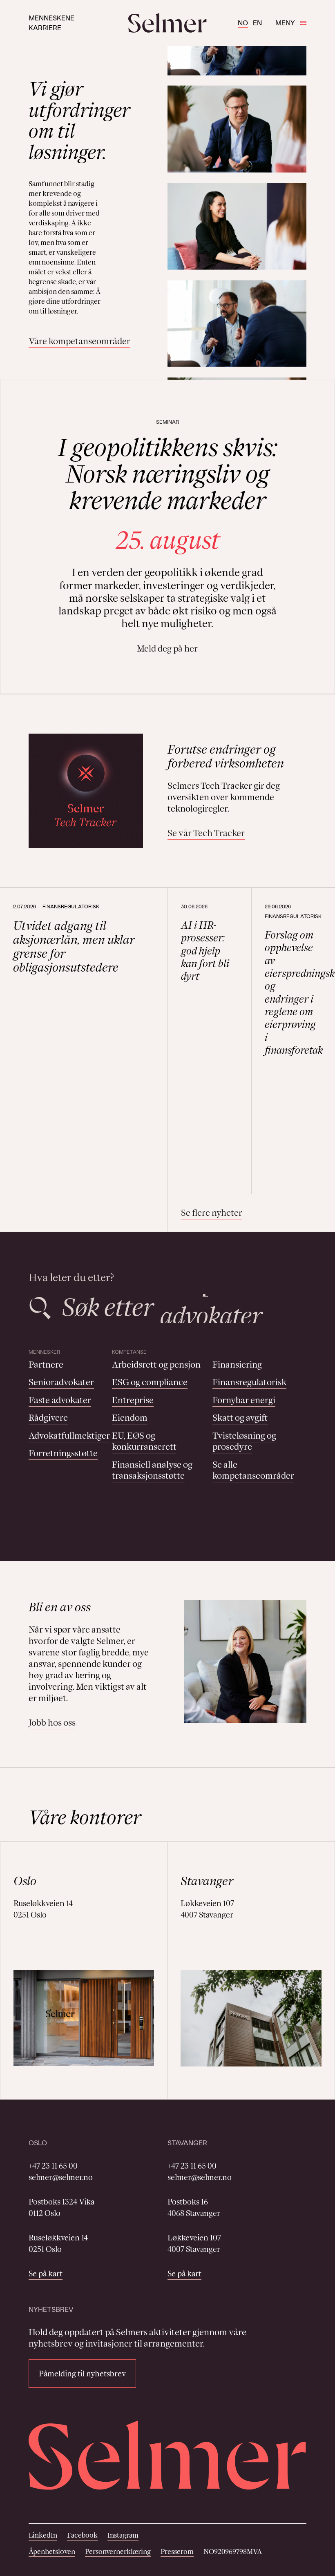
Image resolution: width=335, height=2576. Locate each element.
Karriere (45, 28)
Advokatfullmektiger (69, 1436)
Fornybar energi (244, 1400)
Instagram (123, 2535)
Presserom (177, 2552)
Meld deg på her (167, 648)
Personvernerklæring (118, 2552)
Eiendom (130, 1418)
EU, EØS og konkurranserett (144, 1441)
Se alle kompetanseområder (253, 1470)
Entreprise (133, 1400)
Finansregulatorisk (249, 1382)
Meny (285, 23)
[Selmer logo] (167, 23)
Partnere (46, 1365)
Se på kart (46, 2273)
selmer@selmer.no (61, 2177)
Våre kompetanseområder (79, 341)
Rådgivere (48, 1418)
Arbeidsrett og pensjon (156, 1365)
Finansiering (237, 1365)
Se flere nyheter (212, 1213)
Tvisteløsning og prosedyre (244, 1441)
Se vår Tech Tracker (206, 833)
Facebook (82, 2535)
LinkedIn (43, 2535)
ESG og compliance (150, 1382)
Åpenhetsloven (52, 2552)
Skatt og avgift (240, 1418)
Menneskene (51, 18)
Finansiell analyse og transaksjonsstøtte (152, 1470)
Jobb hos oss (52, 1723)
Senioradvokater (61, 1382)
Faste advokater (60, 1400)
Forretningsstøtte (63, 1453)
